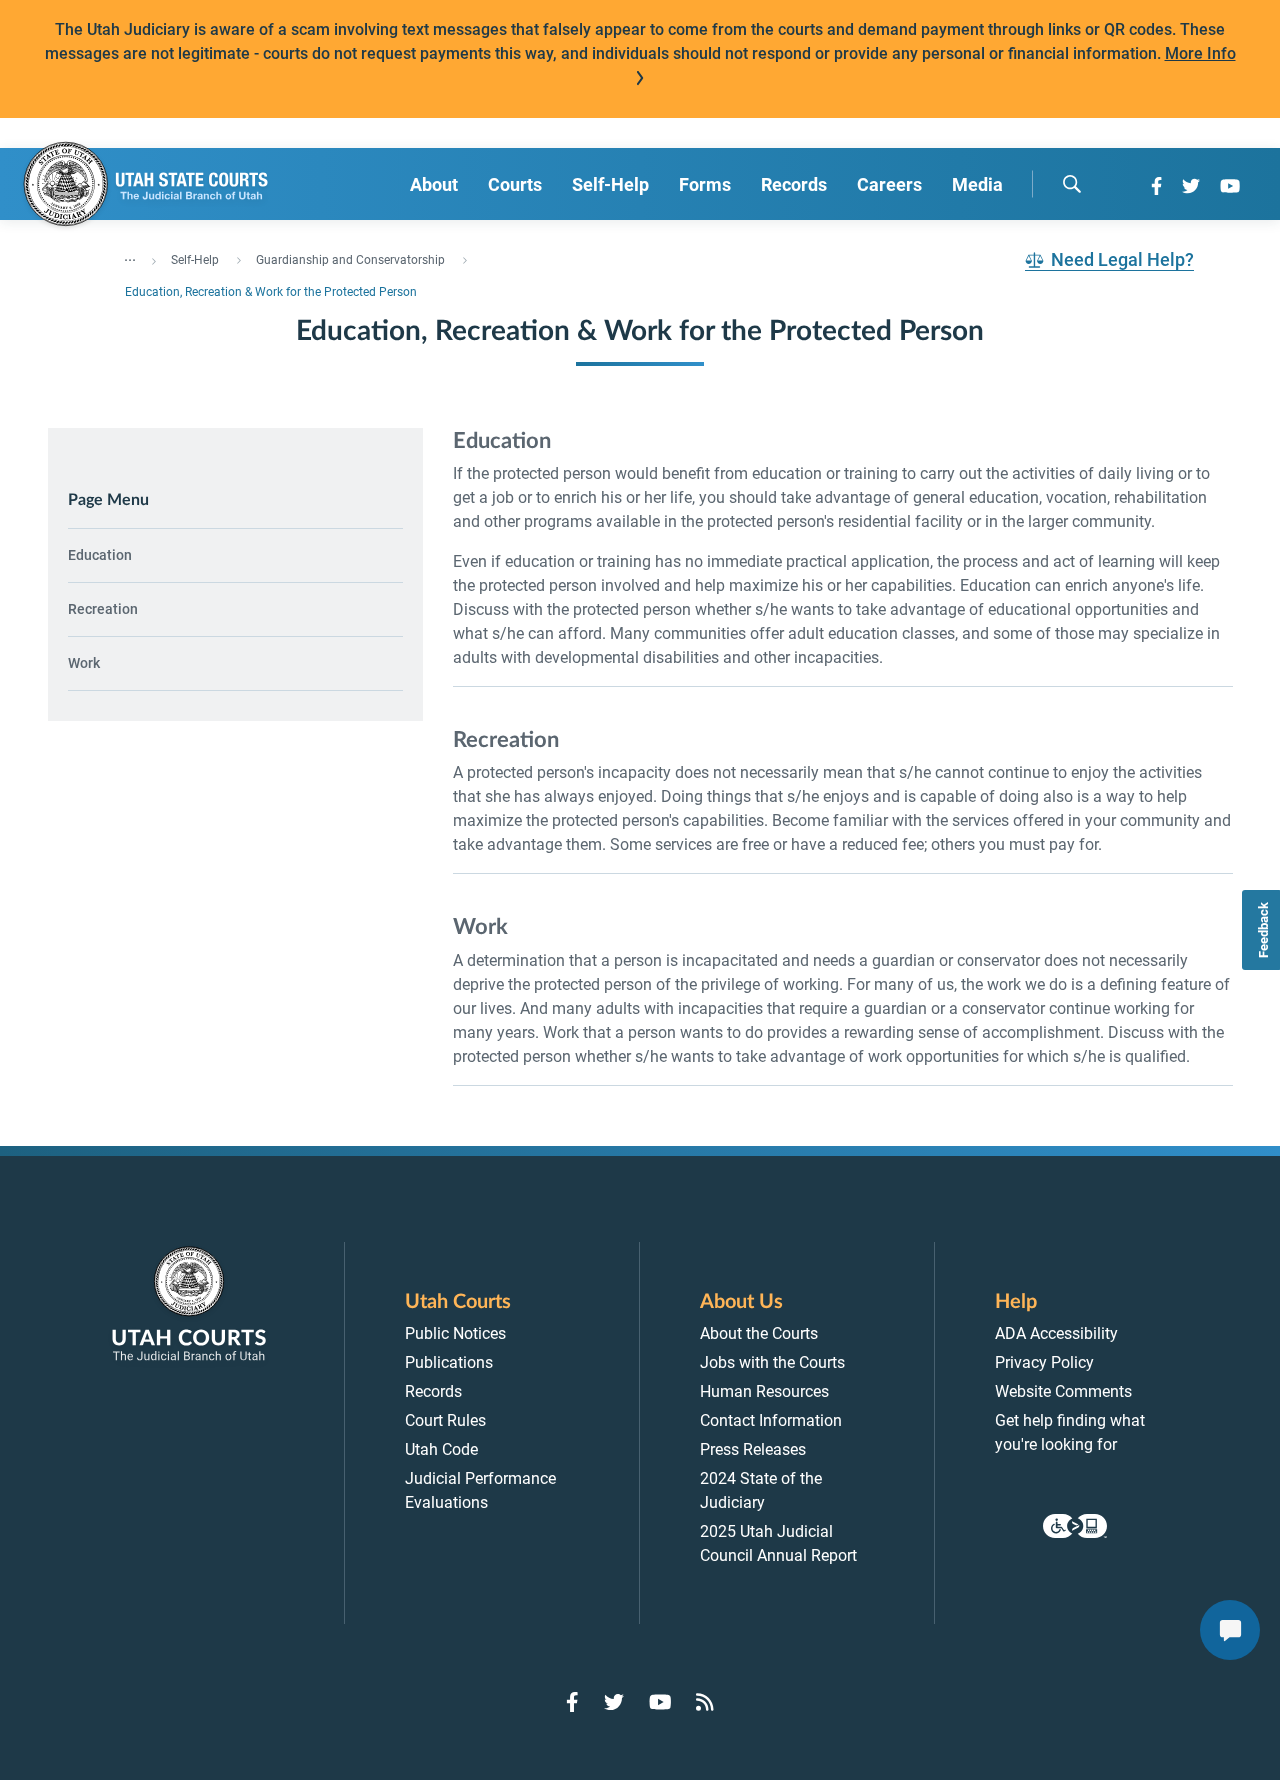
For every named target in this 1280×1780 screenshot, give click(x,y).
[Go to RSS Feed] (705, 1702)
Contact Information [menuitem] (771, 1420)
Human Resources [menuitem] (764, 1391)
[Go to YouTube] (1230, 186)
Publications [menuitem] (449, 1362)
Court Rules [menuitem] (445, 1420)
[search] (1072, 184)
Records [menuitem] (794, 184)
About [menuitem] (434, 184)
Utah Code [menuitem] (441, 1449)
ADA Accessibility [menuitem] (1056, 1333)
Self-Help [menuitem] (610, 184)
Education (100, 555)
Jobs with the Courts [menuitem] (772, 1362)
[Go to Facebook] (1156, 186)
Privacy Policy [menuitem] (1044, 1362)
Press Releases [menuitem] (753, 1449)
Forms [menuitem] (705, 184)
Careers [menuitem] (889, 184)
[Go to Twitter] (1191, 186)
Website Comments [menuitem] (1063, 1391)
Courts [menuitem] (515, 184)
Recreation (103, 609)
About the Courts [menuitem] (759, 1333)
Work (84, 663)
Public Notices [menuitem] (455, 1333)
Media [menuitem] (977, 184)
